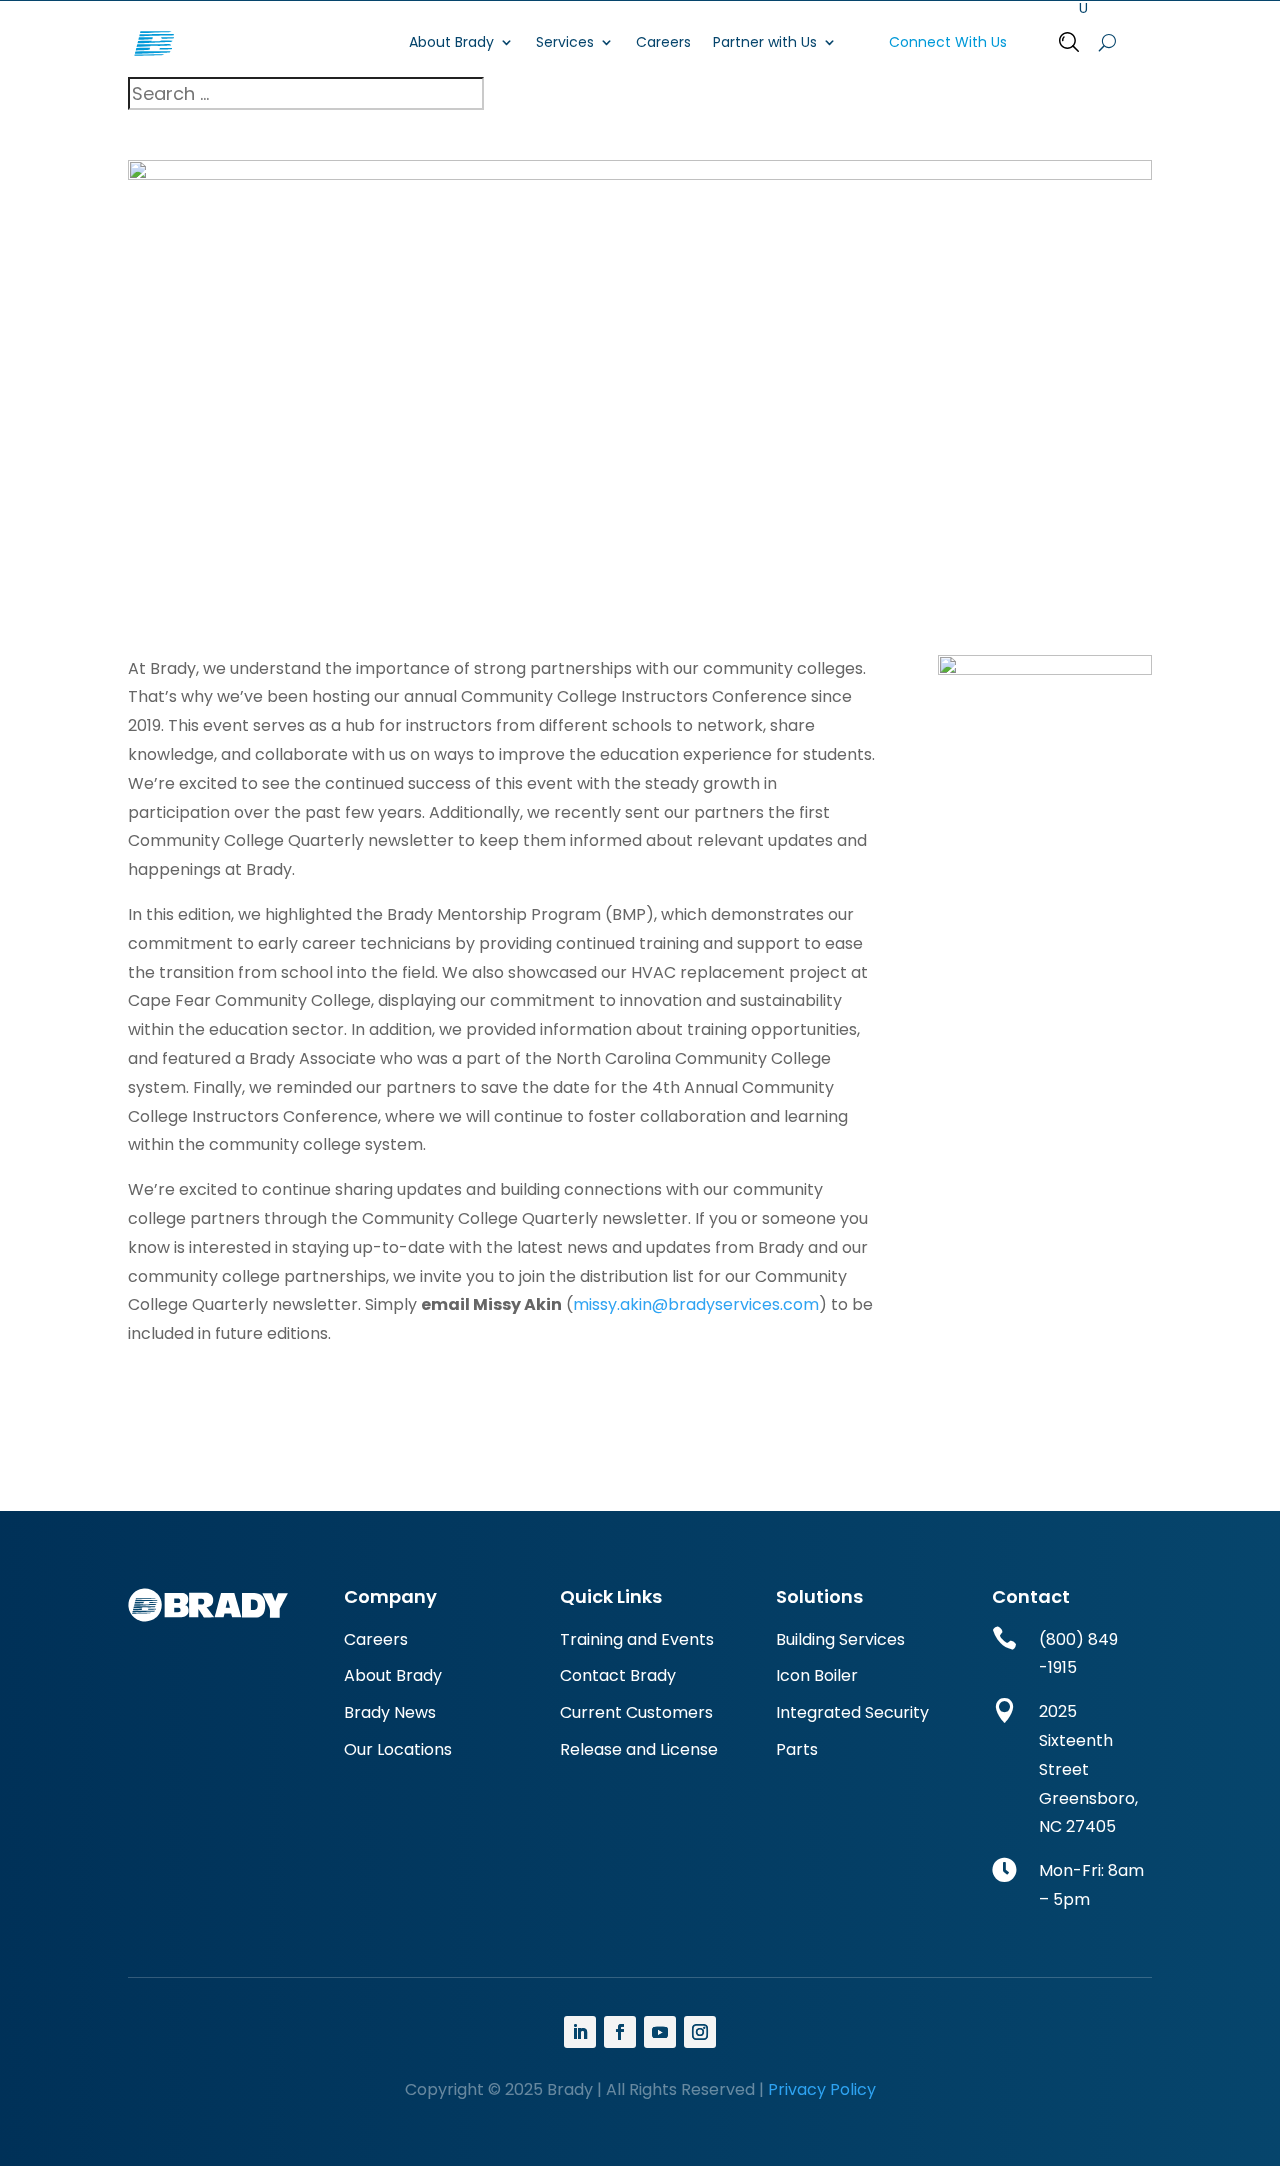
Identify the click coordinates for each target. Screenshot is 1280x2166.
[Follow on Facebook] (620, 2032)
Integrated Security (852, 1712)
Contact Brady (618, 1675)
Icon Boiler (817, 1675)
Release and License (639, 1749)
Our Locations (398, 1749)
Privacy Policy (820, 2089)
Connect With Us (948, 42)
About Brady (451, 42)
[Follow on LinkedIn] (580, 2032)
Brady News (390, 1712)
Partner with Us (765, 42)
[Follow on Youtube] (660, 2032)
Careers (663, 42)
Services (565, 42)
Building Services (840, 1639)
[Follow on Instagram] (700, 2032)
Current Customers (636, 1712)
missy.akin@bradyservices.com (696, 1304)
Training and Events (637, 1639)
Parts (797, 1749)
